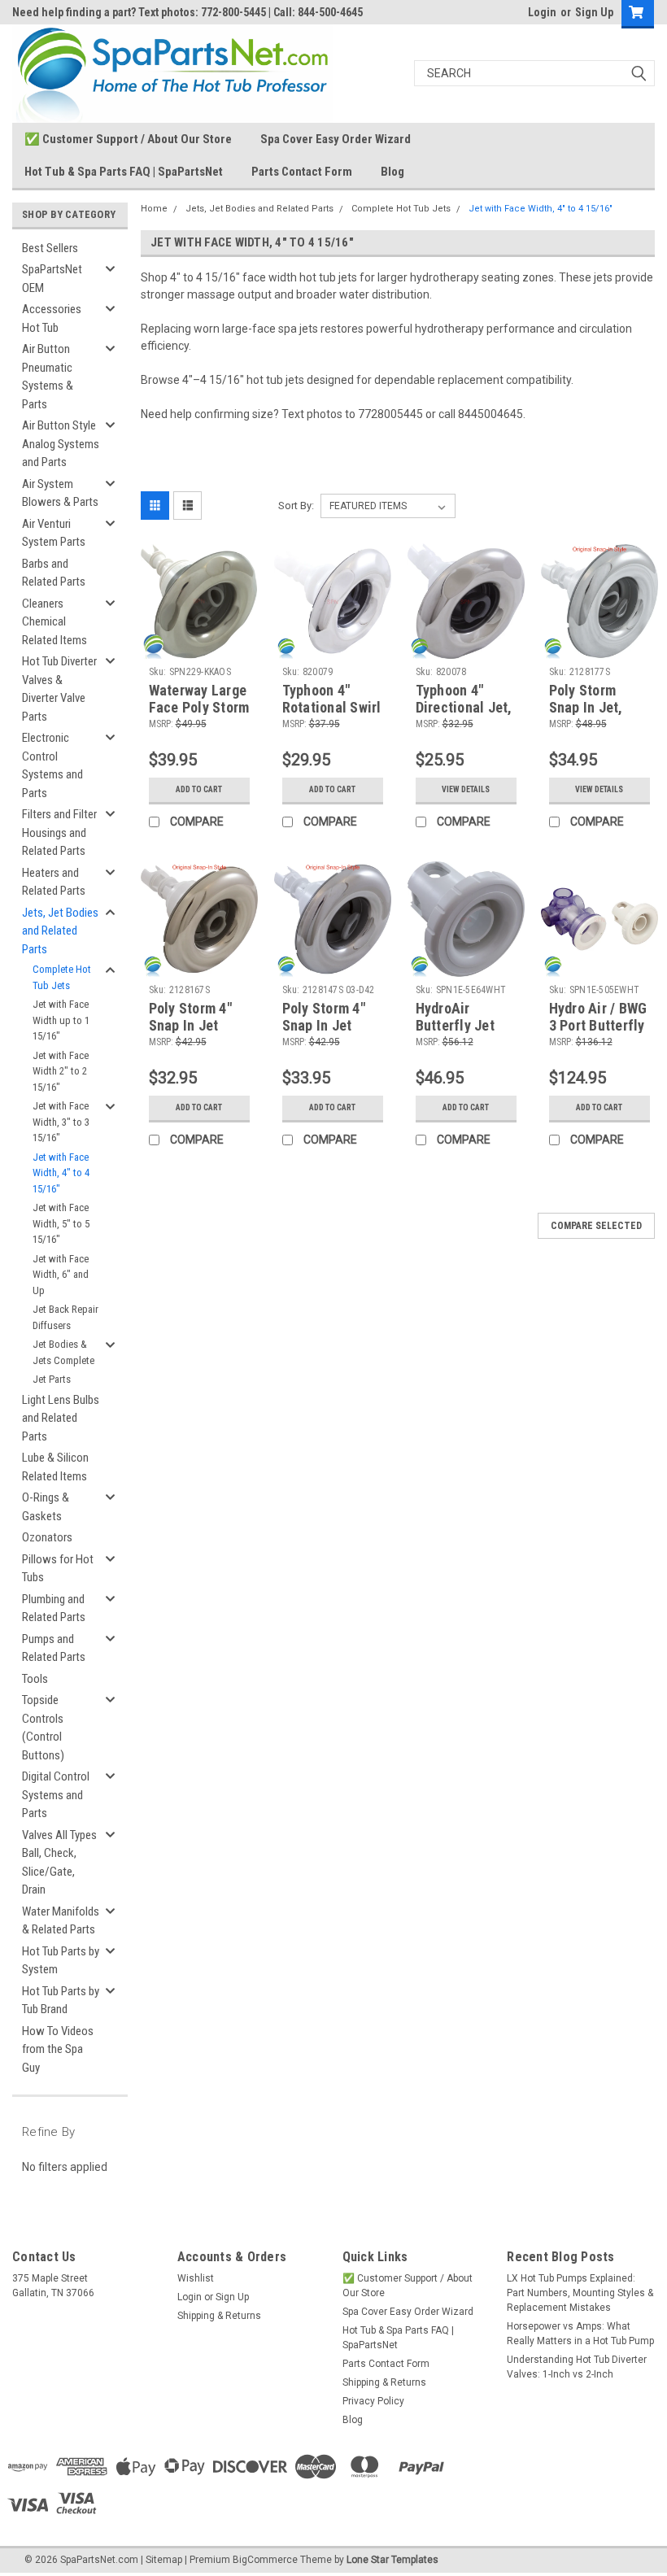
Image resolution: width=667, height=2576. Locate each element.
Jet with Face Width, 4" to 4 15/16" (61, 1173)
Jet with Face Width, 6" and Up (61, 1275)
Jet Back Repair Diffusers (65, 1317)
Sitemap (164, 2560)
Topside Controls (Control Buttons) (43, 1728)
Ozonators (47, 1537)
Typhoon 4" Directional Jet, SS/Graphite (464, 707)
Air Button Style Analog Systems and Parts (61, 444)
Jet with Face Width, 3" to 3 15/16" (61, 1122)
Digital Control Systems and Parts (56, 1795)
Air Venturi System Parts (54, 533)
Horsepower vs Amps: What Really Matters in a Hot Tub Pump (580, 2334)
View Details (466, 789)
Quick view (199, 647)
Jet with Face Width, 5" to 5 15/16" (61, 1223)
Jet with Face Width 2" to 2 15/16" (61, 1071)
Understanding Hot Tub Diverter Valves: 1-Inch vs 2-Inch (577, 2367)
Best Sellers (50, 248)
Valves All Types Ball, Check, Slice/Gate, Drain (59, 1863)
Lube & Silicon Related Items (55, 1467)
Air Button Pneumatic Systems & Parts (48, 377)
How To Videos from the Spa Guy (58, 2049)
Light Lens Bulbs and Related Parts (61, 1418)
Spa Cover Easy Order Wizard (336, 139)
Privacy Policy (373, 2401)
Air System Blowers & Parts (60, 493)
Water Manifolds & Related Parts (61, 1921)
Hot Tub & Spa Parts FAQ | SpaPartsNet (124, 172)
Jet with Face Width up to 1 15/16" (61, 1020)
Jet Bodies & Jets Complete (63, 1352)
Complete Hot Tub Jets (62, 977)
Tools (35, 1679)
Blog (392, 172)
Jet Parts (52, 1379)
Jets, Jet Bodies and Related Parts (60, 931)
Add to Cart (199, 789)
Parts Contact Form (302, 172)
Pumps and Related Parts (54, 1648)
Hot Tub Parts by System (61, 1961)
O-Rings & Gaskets (46, 1507)
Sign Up (594, 12)
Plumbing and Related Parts (54, 1608)
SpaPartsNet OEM (52, 279)
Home (154, 209)
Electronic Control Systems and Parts (52, 765)
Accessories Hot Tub (52, 318)
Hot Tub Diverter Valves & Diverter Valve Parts (59, 689)
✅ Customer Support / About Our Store (128, 139)
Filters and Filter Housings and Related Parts (59, 833)
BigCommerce (265, 2560)
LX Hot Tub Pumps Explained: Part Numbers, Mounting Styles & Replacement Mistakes (580, 2293)
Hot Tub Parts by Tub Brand (61, 2001)
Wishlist (196, 2278)
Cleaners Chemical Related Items (54, 622)
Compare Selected (596, 1226)
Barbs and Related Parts (54, 573)
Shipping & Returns (219, 2316)
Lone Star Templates (392, 2560)
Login (542, 12)
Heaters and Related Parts (54, 882)
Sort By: (296, 506)
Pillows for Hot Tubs (58, 1569)
